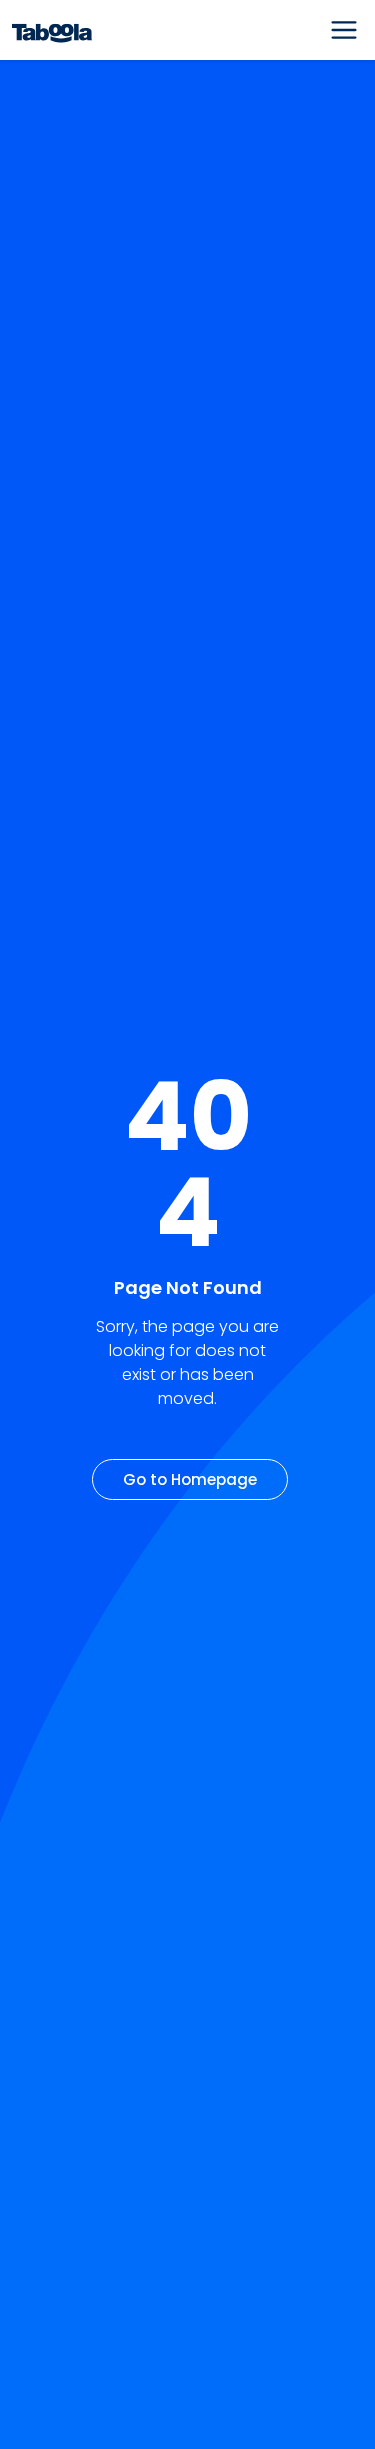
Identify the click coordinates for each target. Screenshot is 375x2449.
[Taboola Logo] (52, 30)
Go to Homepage (190, 1479)
